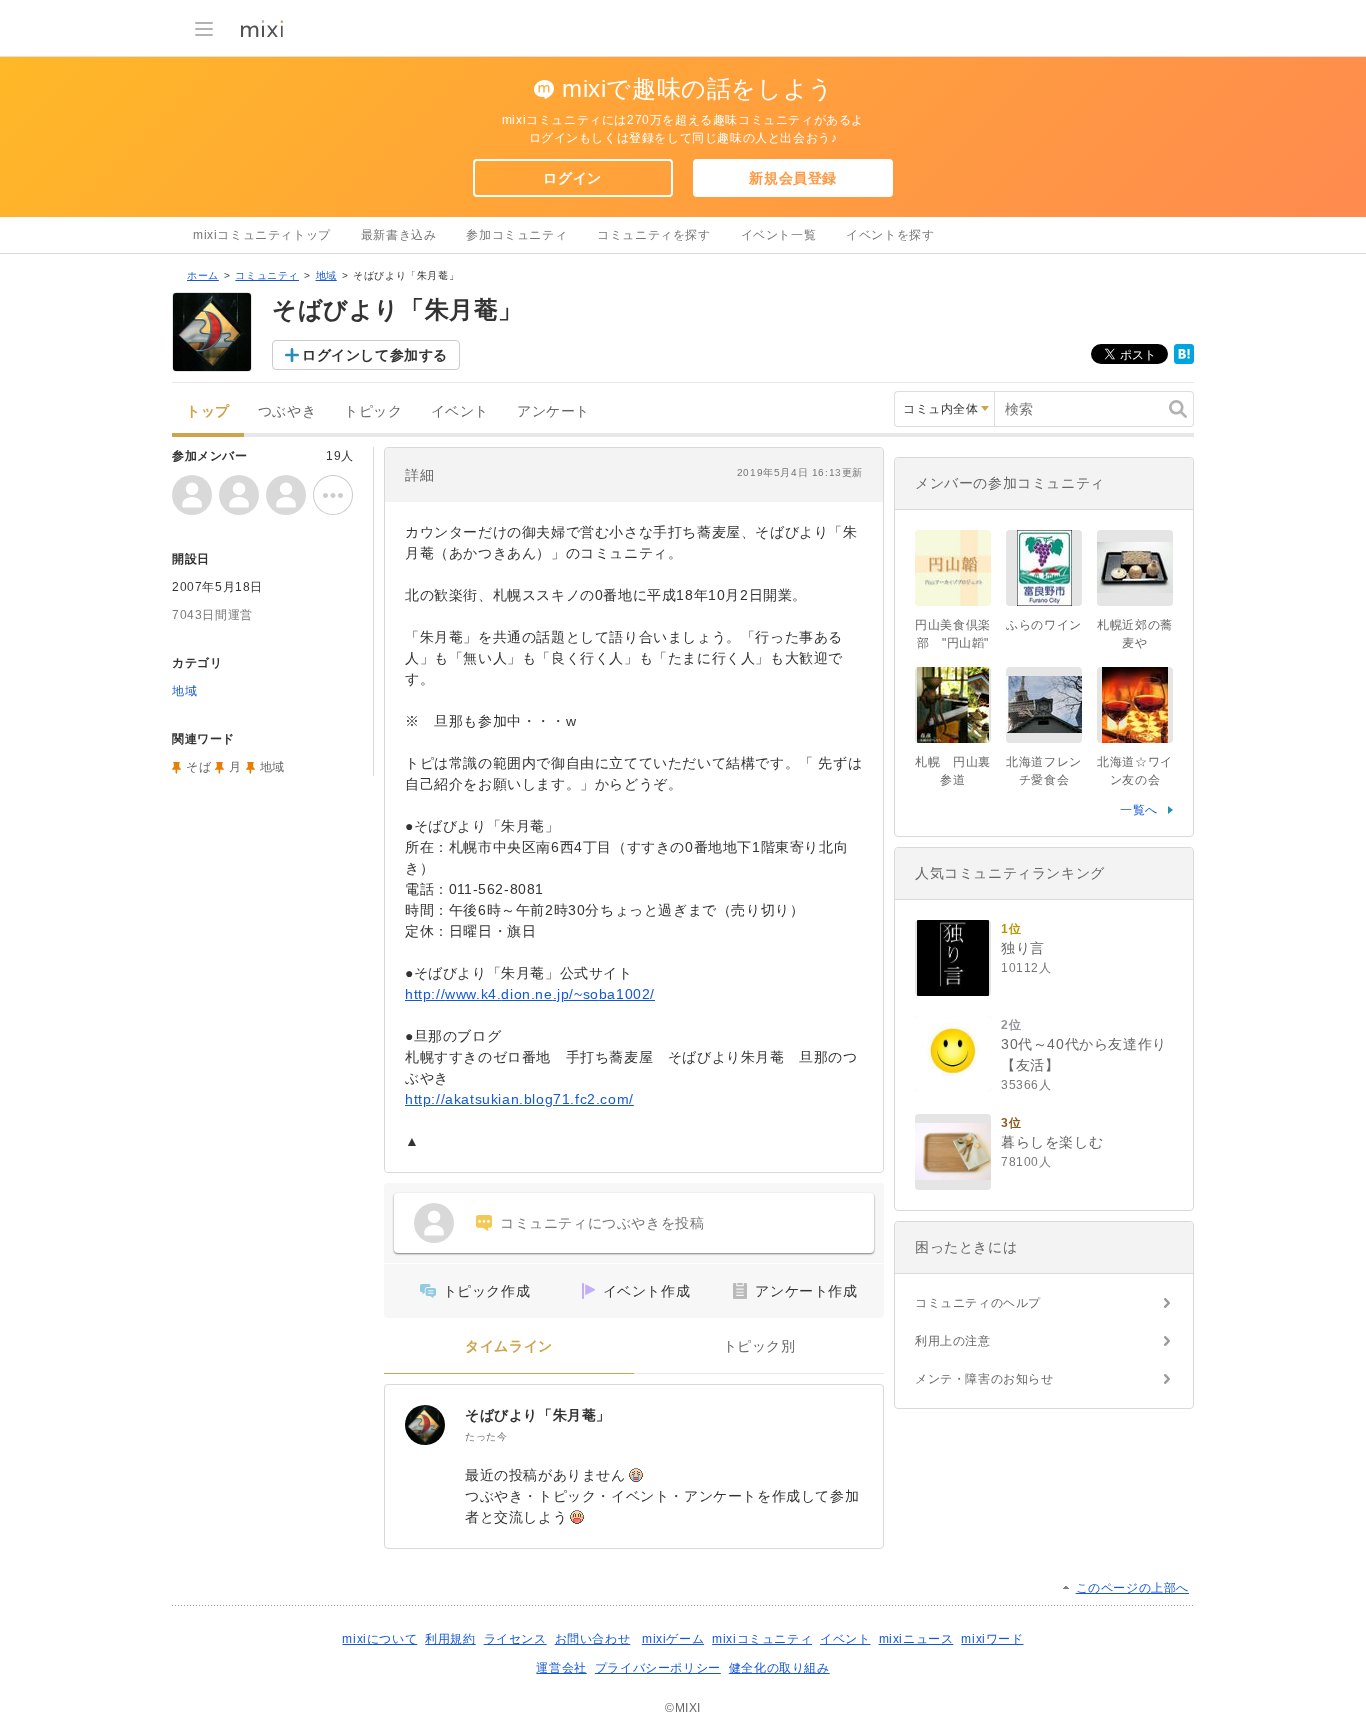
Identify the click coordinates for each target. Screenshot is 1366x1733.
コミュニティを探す (653, 235)
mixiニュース (916, 1639)
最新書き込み (399, 235)
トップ (208, 411)
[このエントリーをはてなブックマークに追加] (1184, 360)
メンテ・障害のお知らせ (984, 1379)
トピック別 (759, 1346)
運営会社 (561, 1668)
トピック (373, 411)
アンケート (553, 411)
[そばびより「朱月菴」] (425, 1425)
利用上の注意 (953, 1341)
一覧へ (1139, 810)
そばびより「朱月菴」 (538, 1415)
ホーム (203, 275)
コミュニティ (267, 275)
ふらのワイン (1044, 625)
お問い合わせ (593, 1639)
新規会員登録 (793, 178)
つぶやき (287, 411)
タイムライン (509, 1346)
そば (198, 767)
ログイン (572, 178)
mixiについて (379, 1639)
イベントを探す (890, 235)
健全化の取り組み (779, 1668)
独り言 (1023, 948)
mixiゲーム (673, 1639)
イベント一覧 (779, 235)
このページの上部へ (1132, 1588)
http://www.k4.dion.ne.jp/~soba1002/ (530, 994)
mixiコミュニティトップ (262, 235)
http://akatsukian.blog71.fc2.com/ (519, 1099)
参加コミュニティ (516, 235)
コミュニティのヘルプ (978, 1303)
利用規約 (450, 1639)
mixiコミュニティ (762, 1639)
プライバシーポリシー (658, 1668)
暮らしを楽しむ (1052, 1142)
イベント (460, 411)
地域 (326, 275)
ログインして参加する (375, 355)
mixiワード (992, 1639)
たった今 (486, 1436)
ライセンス (515, 1639)
